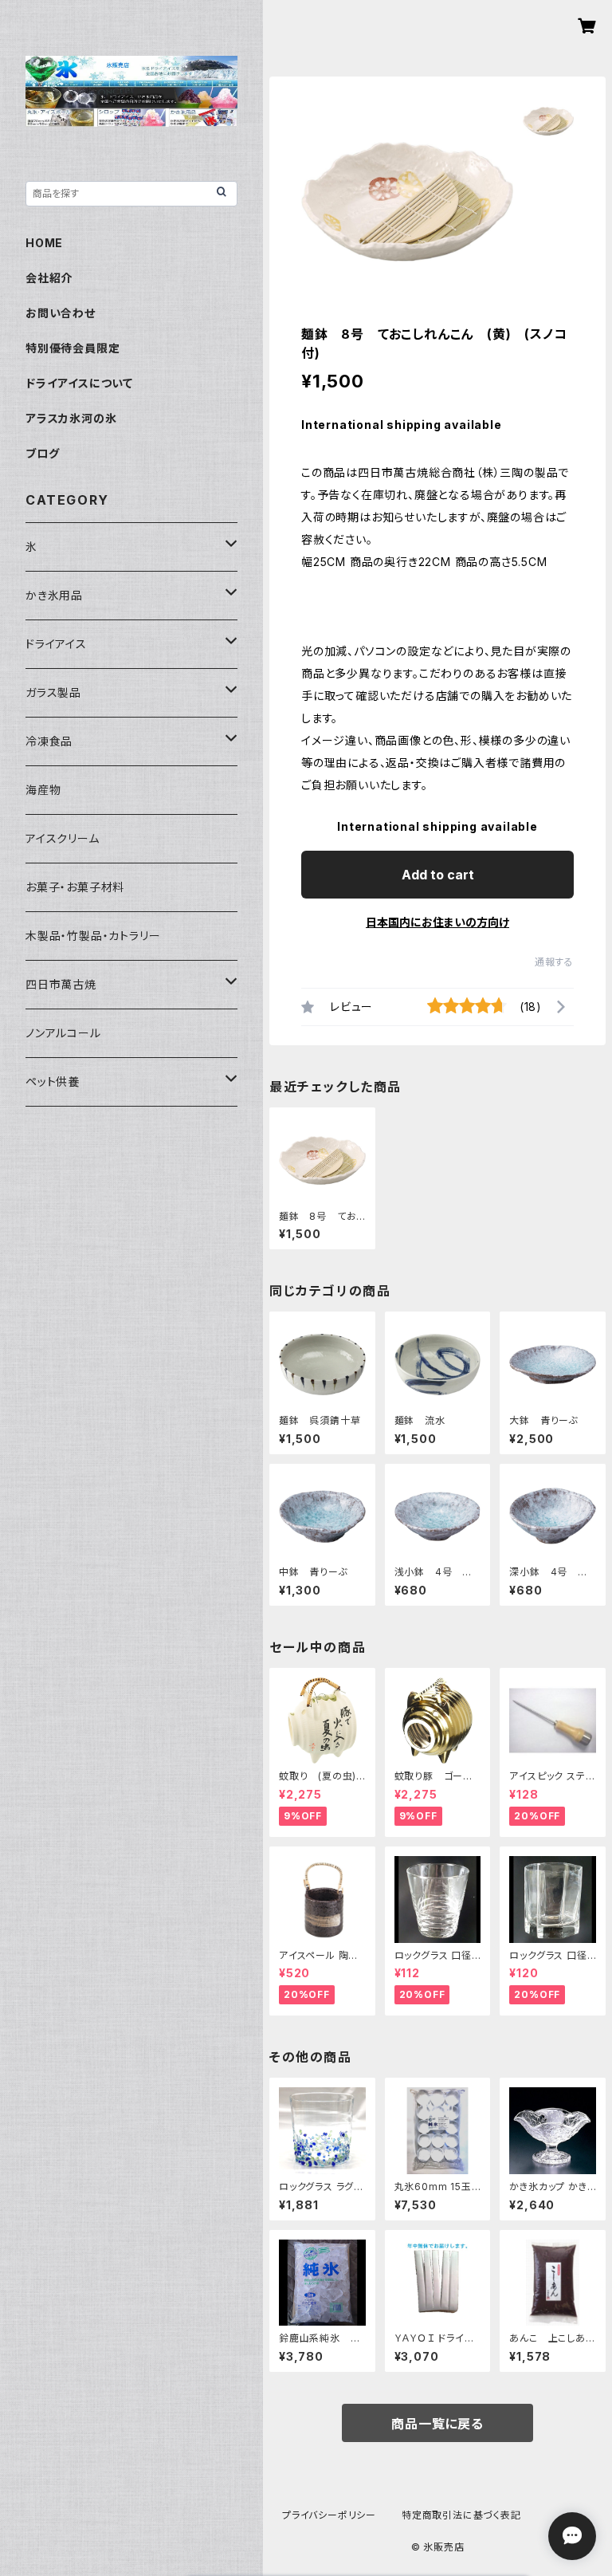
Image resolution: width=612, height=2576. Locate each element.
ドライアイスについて (79, 383)
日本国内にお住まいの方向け (437, 922)
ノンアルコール (63, 1033)
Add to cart (438, 875)
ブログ (42, 453)
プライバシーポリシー (329, 2515)
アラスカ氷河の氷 (71, 418)
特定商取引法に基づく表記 (461, 2515)
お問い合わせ (61, 313)
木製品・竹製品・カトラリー (93, 936)
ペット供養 (53, 1082)
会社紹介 (49, 278)
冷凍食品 (49, 741)
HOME (44, 243)
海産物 (43, 790)
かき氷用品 (54, 595)
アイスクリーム (63, 838)
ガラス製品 (53, 692)
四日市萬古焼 (61, 984)
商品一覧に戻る (437, 2424)
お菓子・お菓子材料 (75, 887)
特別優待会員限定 (73, 348)
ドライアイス (56, 644)
